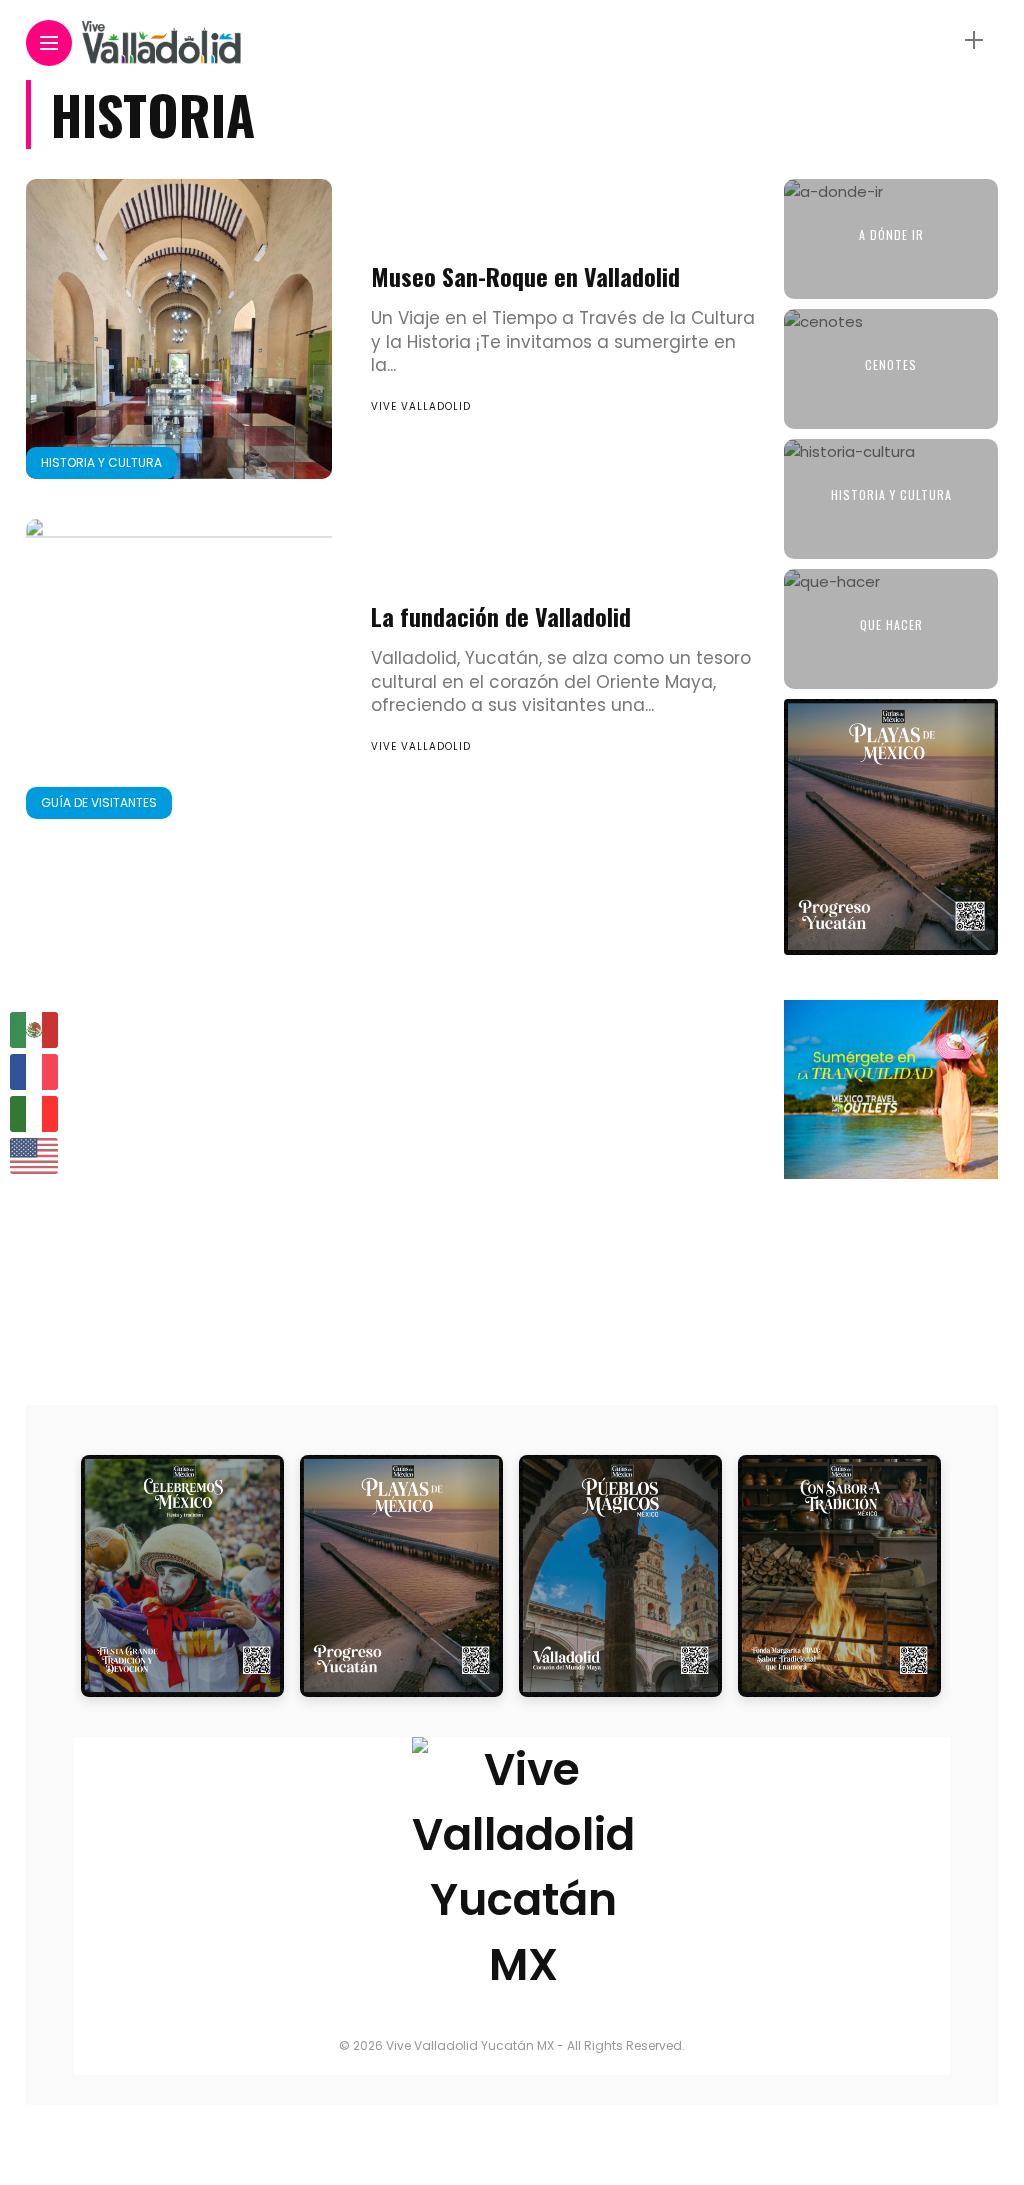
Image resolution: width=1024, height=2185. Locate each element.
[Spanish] (35, 1030)
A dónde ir (891, 234)
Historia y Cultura (101, 462)
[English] (35, 1156)
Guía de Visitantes (99, 802)
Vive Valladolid (421, 406)
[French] (35, 1072)
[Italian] (35, 1114)
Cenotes (891, 364)
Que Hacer (891, 624)
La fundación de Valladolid (501, 616)
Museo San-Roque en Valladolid (525, 276)
